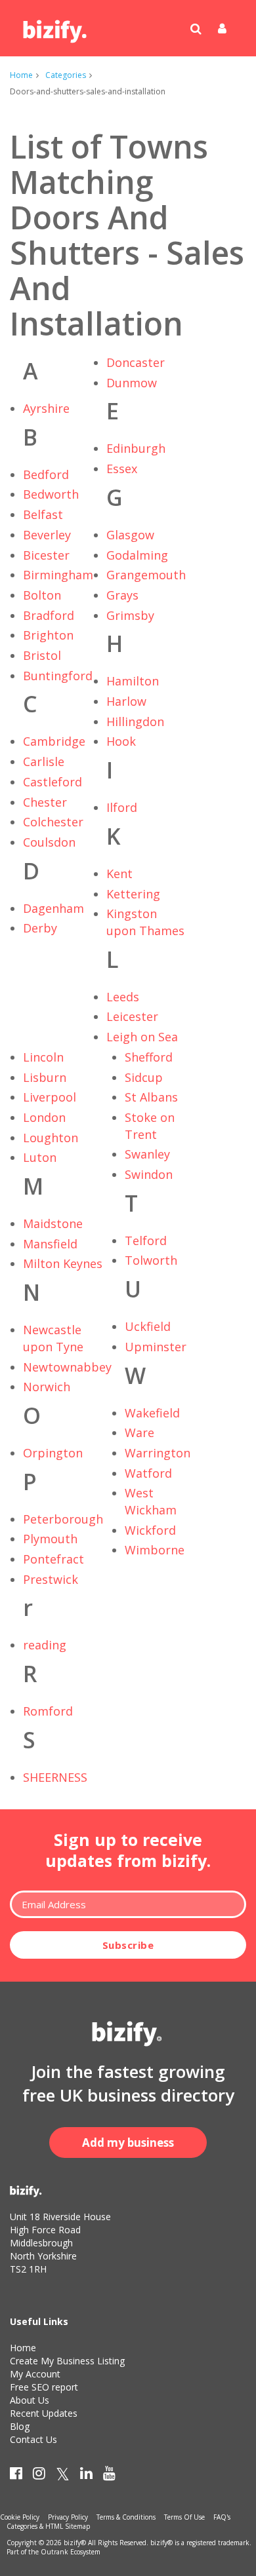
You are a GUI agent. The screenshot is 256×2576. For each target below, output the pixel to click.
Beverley (47, 535)
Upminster (156, 1347)
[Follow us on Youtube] (109, 2476)
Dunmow (132, 383)
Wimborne (155, 1550)
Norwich (47, 1387)
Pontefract (53, 1559)
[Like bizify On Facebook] (16, 2476)
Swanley (147, 1154)
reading (45, 1645)
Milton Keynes (63, 1263)
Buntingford (58, 676)
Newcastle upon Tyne (53, 1338)
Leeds (123, 997)
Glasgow (130, 535)
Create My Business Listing (67, 2361)
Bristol (42, 655)
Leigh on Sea (142, 1037)
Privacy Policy (68, 2517)
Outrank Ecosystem (71, 2552)
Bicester (46, 555)
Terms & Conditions (126, 2517)
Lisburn (45, 1077)
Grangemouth (146, 575)
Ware (139, 1432)
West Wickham (151, 1501)
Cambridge (54, 741)
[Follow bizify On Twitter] (63, 2476)
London (44, 1117)
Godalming (137, 555)
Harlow (126, 701)
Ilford (122, 807)
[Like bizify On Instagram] (39, 2476)
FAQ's (222, 2517)
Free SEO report (44, 2387)
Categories (66, 75)
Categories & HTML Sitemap (48, 2526)
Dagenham (53, 908)
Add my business (128, 2143)
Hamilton (133, 681)
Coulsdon (49, 842)
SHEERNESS (55, 1777)
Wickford (150, 1530)
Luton (40, 1157)
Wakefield (152, 1413)
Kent (119, 874)
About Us (30, 2400)
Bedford (46, 474)
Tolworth (151, 1260)
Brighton (48, 635)
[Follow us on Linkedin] (86, 2476)
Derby (40, 928)
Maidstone (53, 1223)
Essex (122, 469)
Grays (122, 595)
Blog (20, 2426)
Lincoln (43, 1057)
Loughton (51, 1138)
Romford (48, 1711)
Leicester (132, 1016)
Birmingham (58, 575)
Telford (146, 1240)
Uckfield (148, 1326)
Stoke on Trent (150, 1126)
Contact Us (33, 2439)
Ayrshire (46, 408)
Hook (121, 741)
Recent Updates (44, 2413)
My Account (35, 2374)
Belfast (43, 514)
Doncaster (136, 362)
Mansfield (50, 1244)
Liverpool (50, 1097)
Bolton (42, 595)
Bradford (49, 615)
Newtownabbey (67, 1367)
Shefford (149, 1057)
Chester (45, 802)
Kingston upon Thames (145, 922)
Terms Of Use (184, 2517)
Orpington (53, 1453)
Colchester (53, 822)
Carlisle (44, 761)
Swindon (149, 1174)
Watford (148, 1473)
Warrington (158, 1453)
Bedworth (51, 494)
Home (21, 75)
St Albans (151, 1097)
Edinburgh (136, 448)
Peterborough (63, 1519)
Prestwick (51, 1579)
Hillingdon (135, 721)
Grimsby (130, 615)
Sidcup (144, 1077)
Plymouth (50, 1539)
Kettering (133, 894)
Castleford (53, 782)
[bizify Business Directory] (56, 27)
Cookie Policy (20, 2517)
